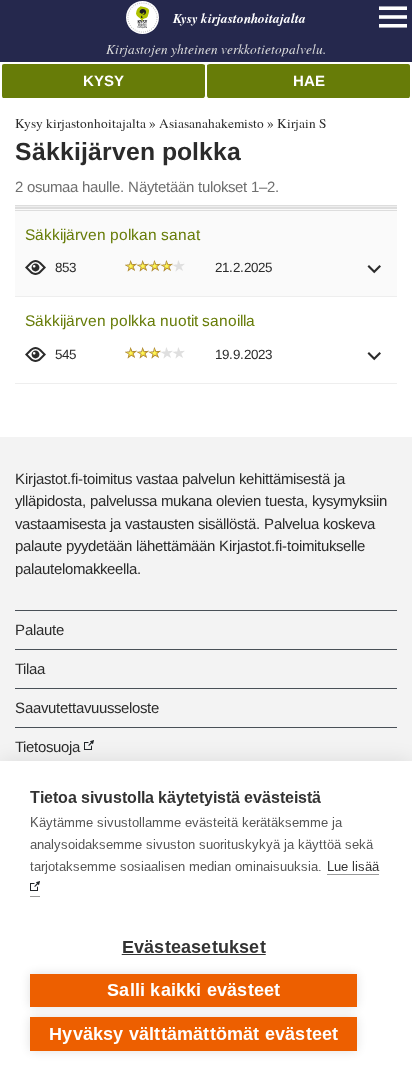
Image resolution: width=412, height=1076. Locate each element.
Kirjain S (301, 123)
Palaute (39, 629)
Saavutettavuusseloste (87, 707)
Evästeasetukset (194, 947)
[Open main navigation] (393, 17)
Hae (309, 80)
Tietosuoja (47, 746)
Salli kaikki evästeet (193, 990)
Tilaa (30, 668)
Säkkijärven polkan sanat (112, 234)
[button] (375, 275)
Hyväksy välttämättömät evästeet (193, 1034)
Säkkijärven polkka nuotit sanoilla (140, 320)
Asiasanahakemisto (211, 123)
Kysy (103, 80)
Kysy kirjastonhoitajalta (80, 123)
